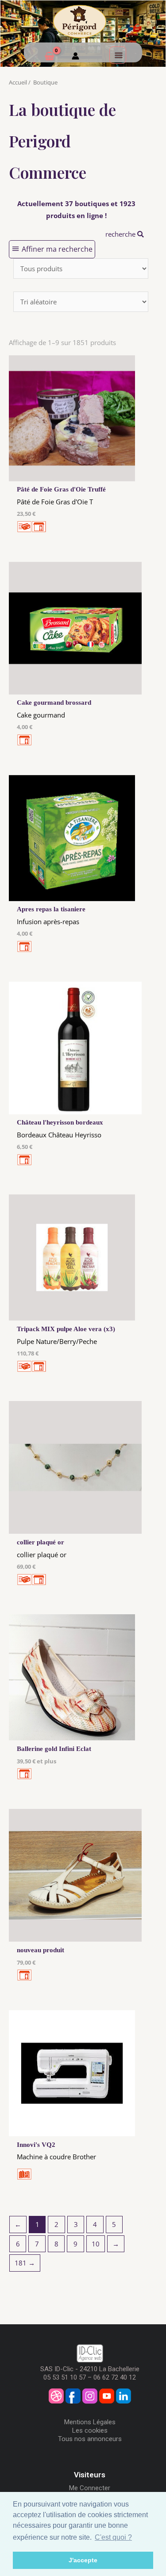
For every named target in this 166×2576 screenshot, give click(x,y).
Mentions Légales (90, 2422)
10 (96, 2244)
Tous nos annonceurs (90, 2439)
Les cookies (90, 2430)
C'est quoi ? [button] (113, 2537)
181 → (25, 2263)
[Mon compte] (75, 57)
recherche (121, 234)
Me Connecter (90, 2488)
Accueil (18, 82)
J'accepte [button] (83, 2560)
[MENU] (118, 55)
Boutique (45, 82)
